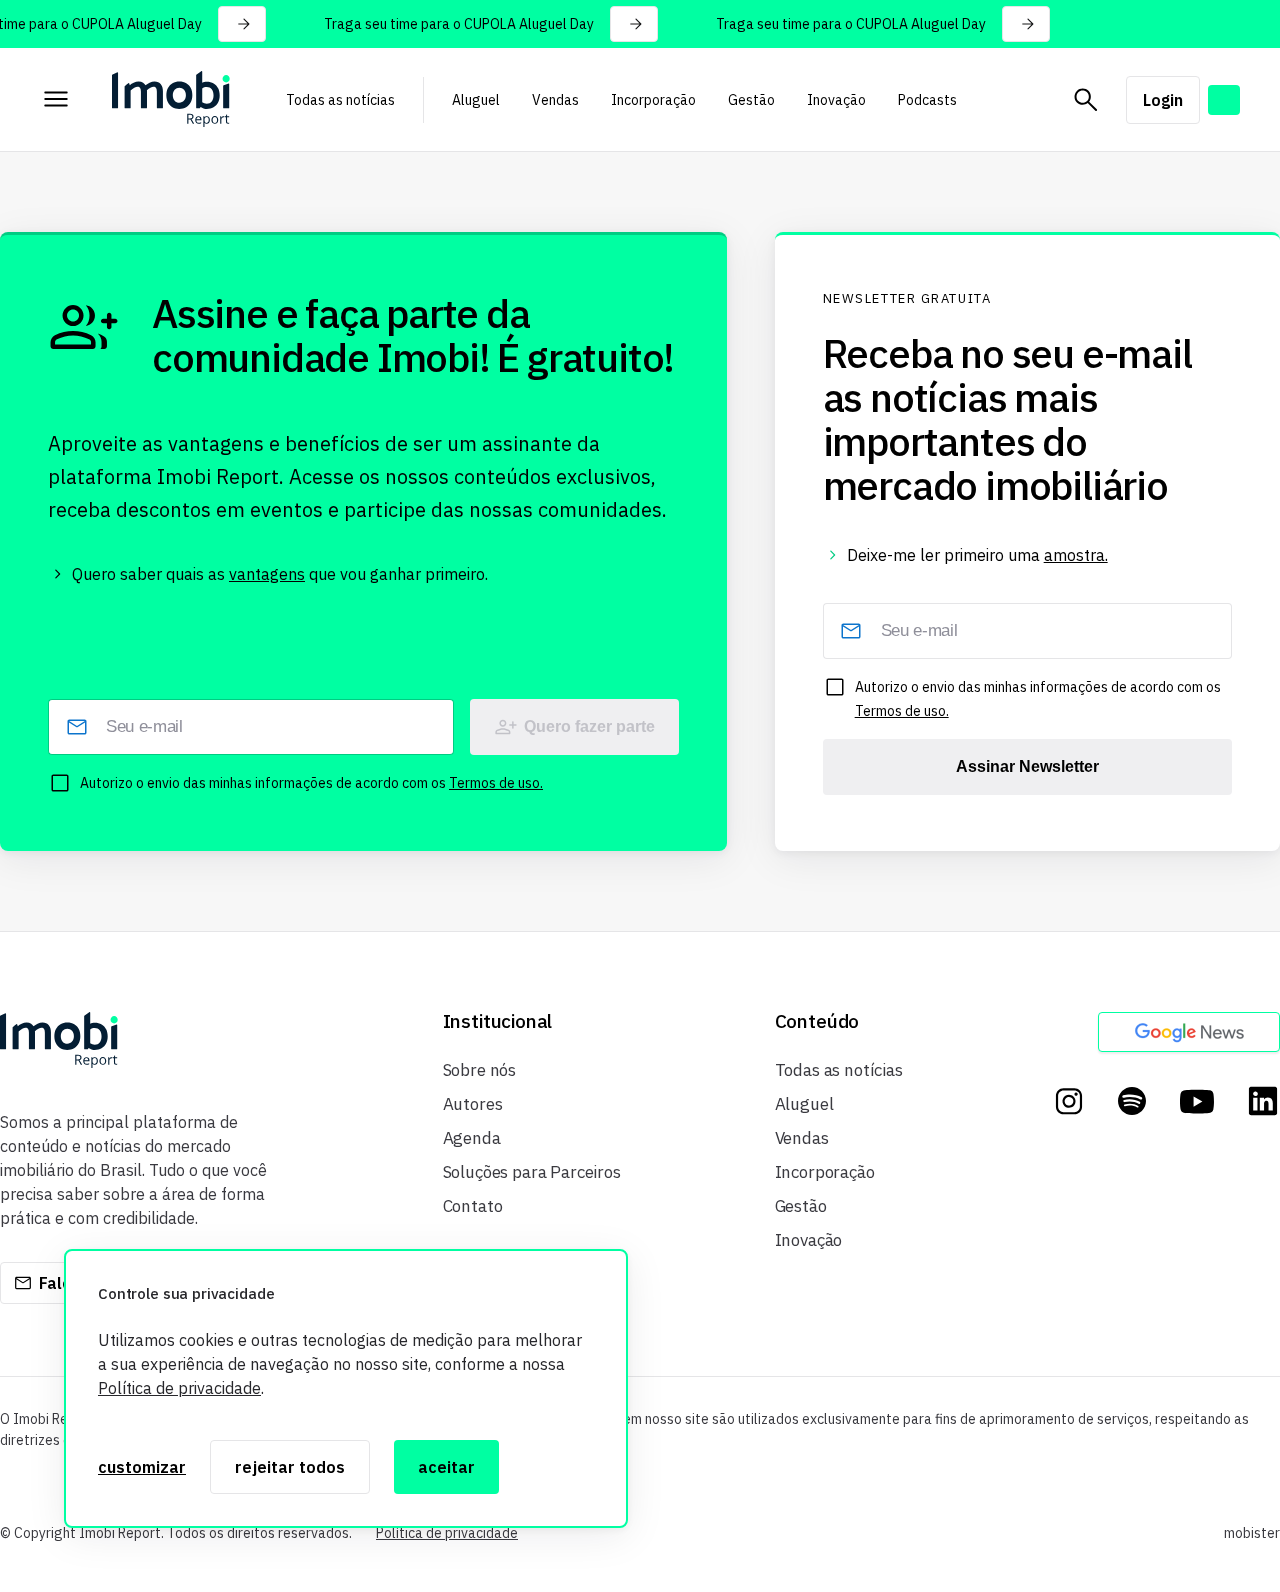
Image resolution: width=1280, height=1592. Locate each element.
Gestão (751, 100)
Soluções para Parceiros (532, 1172)
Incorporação (653, 100)
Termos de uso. (496, 783)
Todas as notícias (340, 100)
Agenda (472, 1138)
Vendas (555, 100)
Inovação (836, 100)
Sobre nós (479, 1070)
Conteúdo (817, 1021)
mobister (1252, 1533)
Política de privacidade (179, 1388)
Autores (473, 1104)
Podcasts (927, 100)
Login (1163, 100)
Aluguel (476, 100)
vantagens (267, 574)
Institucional (498, 1021)
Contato (473, 1206)
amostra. (1076, 555)
